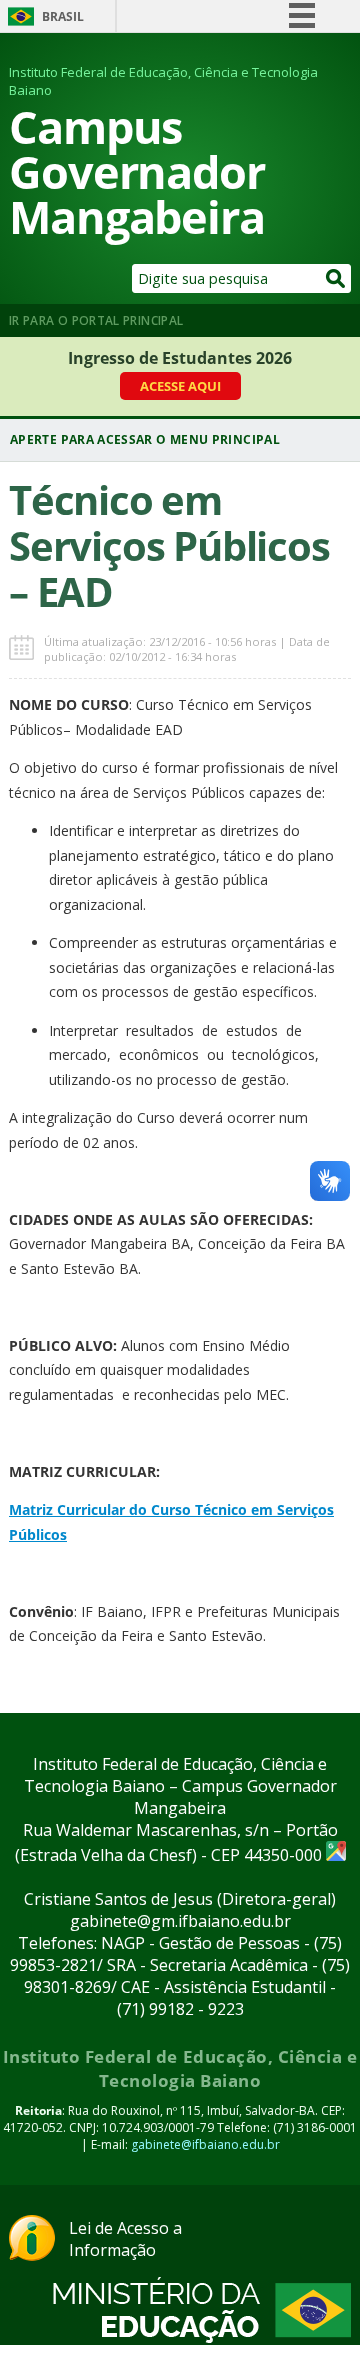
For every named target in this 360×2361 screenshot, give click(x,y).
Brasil (63, 16)
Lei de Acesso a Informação (125, 2239)
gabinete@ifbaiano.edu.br (205, 2144)
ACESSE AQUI (180, 386)
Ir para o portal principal (96, 320)
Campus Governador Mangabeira (137, 171)
